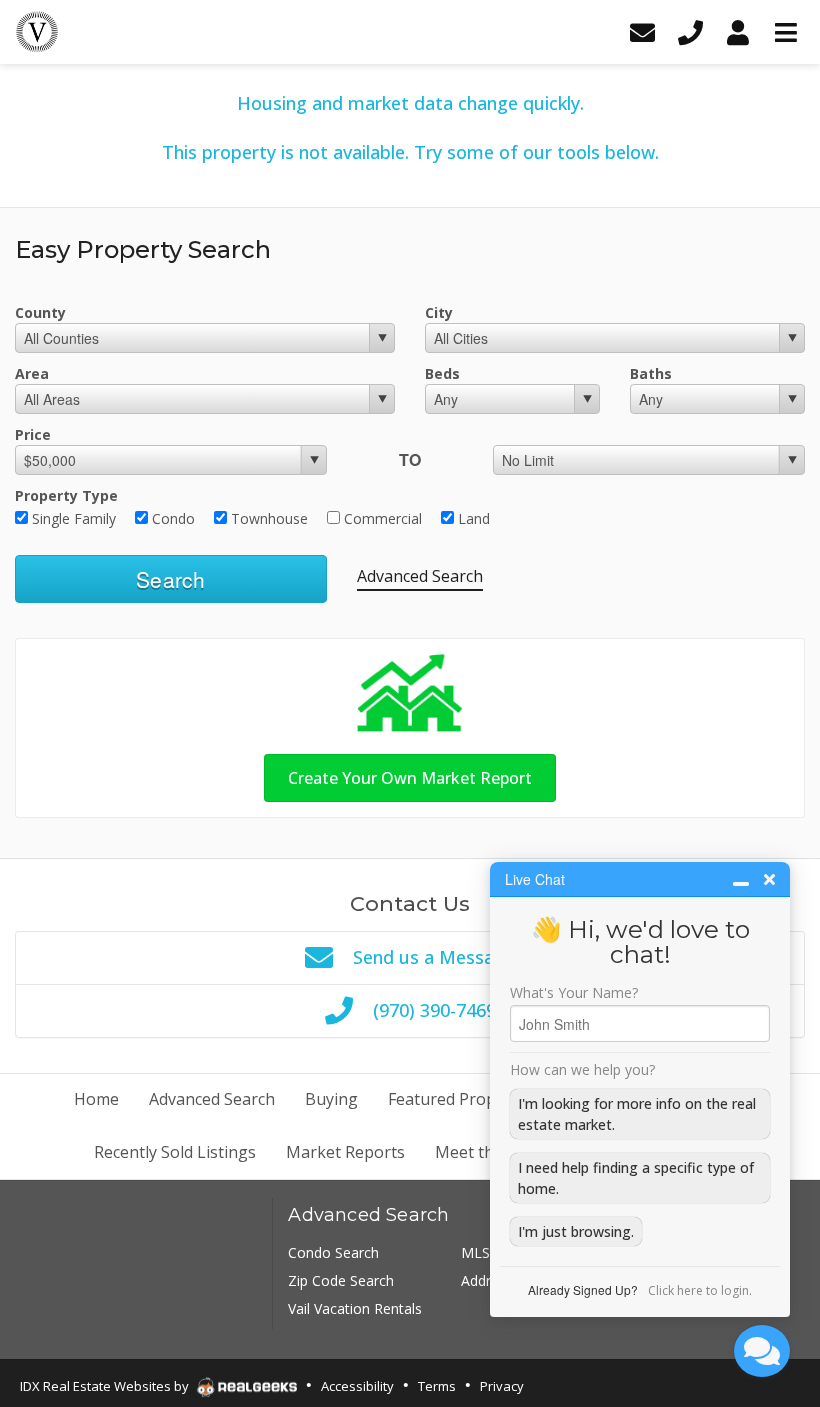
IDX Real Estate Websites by (106, 1386)
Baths (651, 373)
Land (472, 518)
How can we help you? (582, 1070)
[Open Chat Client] (762, 1351)
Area (32, 373)
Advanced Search (420, 576)
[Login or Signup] (738, 32)
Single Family (72, 518)
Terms (437, 1386)
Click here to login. (700, 1290)
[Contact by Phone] (690, 32)
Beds (442, 373)
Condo (171, 518)
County (40, 312)
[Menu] (786, 32)
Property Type (66, 495)
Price (33, 434)
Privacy (502, 1386)
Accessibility (357, 1386)
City (439, 312)
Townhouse (267, 518)
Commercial (381, 518)
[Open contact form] (642, 32)
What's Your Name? (574, 993)
